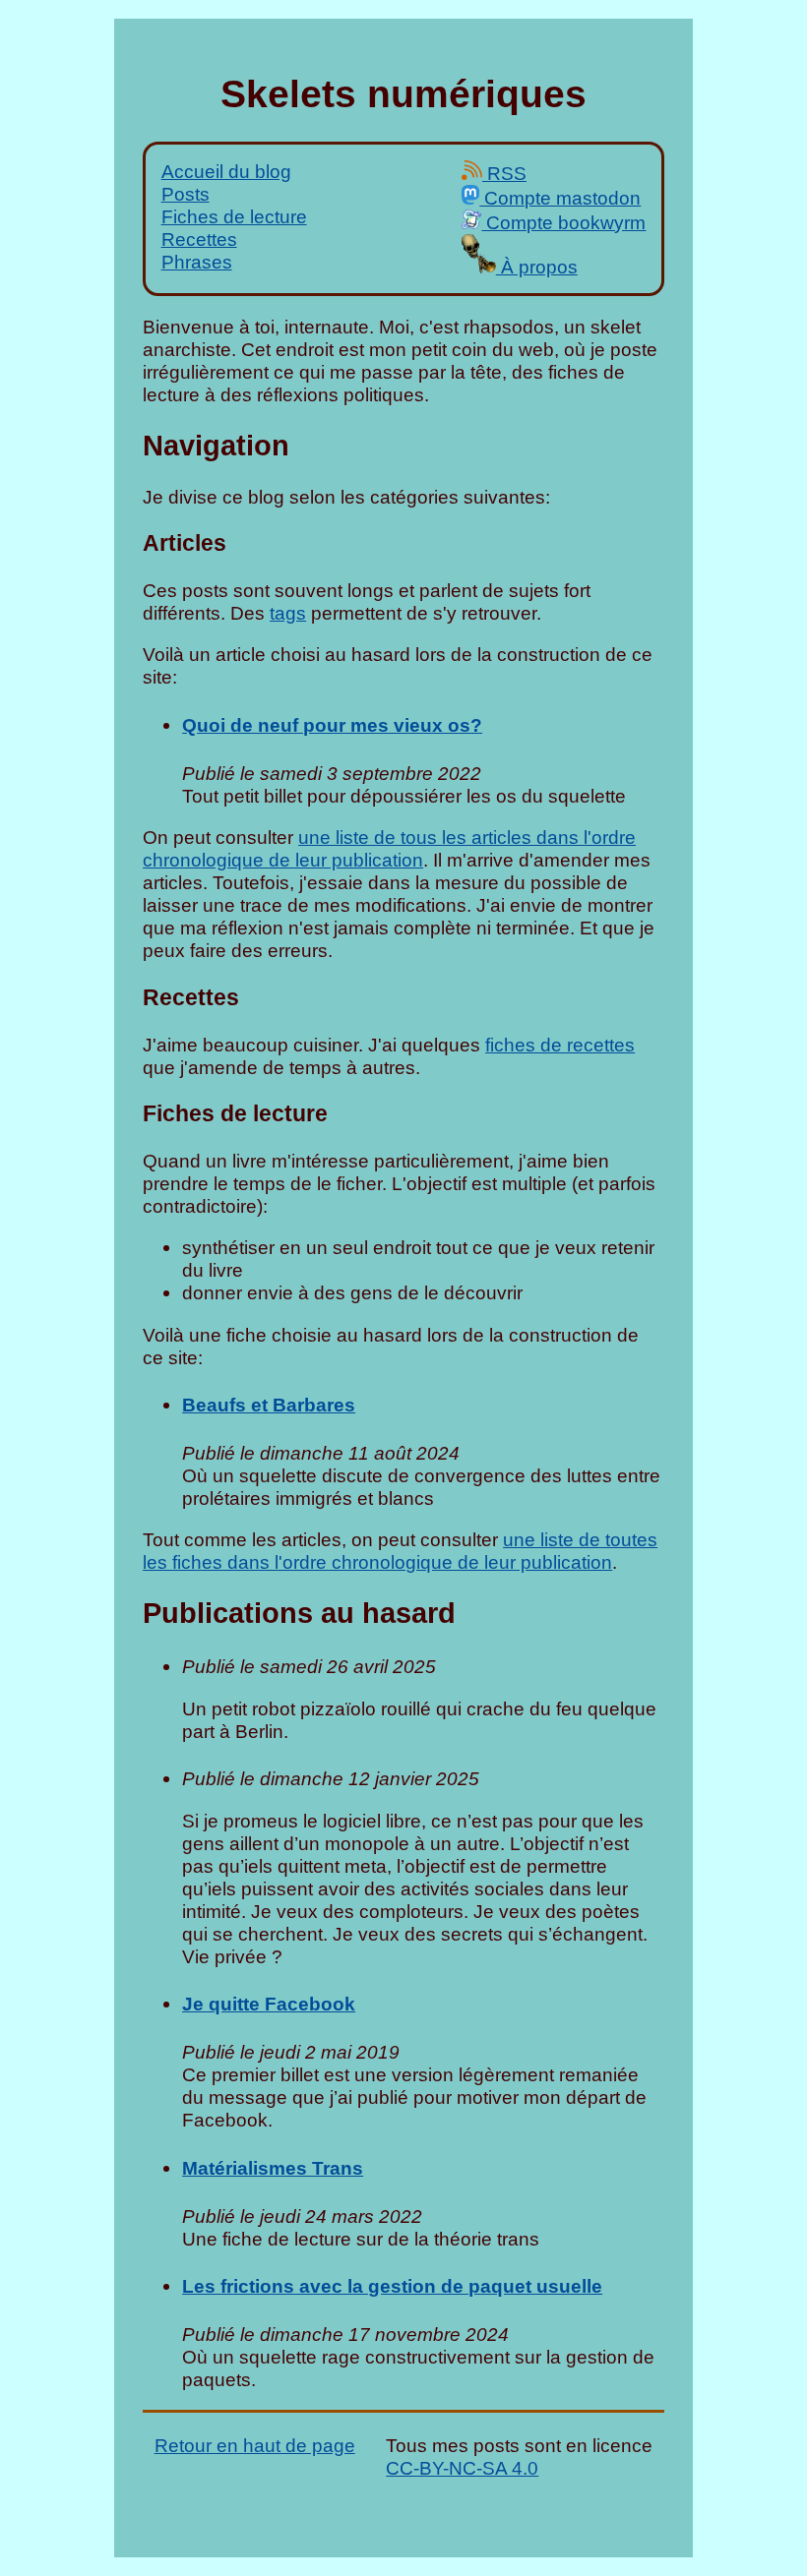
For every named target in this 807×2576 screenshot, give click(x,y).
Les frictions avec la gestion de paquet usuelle (392, 2286)
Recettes (199, 239)
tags (288, 613)
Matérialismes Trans (273, 2168)
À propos (537, 267)
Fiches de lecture (234, 216)
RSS (504, 173)
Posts (186, 194)
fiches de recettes (560, 1045)
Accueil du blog (226, 171)
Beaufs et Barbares (269, 1405)
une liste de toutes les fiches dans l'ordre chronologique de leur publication (400, 1551)
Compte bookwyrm (563, 222)
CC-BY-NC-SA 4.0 (462, 2468)
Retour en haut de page (255, 2445)
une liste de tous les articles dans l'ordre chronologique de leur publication (389, 848)
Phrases (197, 262)
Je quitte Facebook (269, 2004)
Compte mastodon (560, 198)
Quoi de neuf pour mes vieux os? (332, 725)
